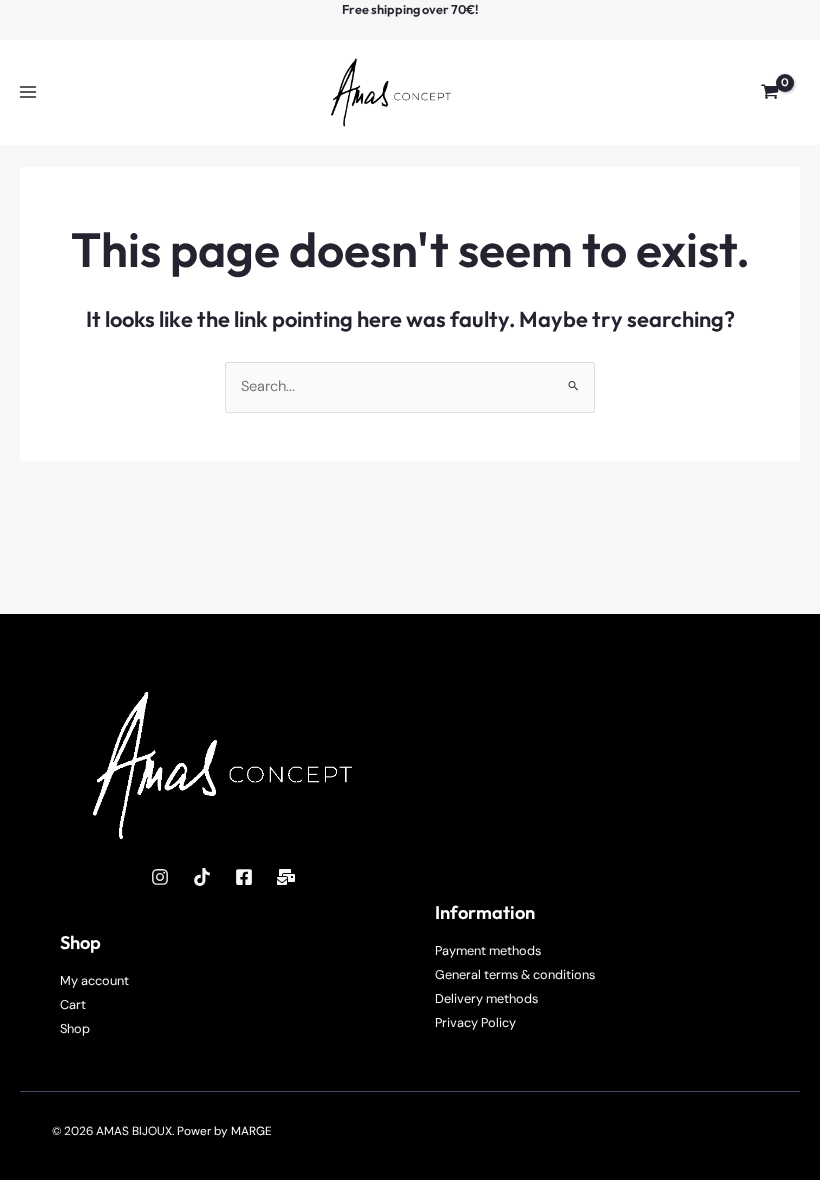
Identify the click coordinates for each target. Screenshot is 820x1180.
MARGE (251, 1131)
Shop (75, 1028)
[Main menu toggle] (28, 92)
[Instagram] (160, 877)
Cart (73, 1004)
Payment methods (488, 950)
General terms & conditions (515, 974)
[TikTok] (202, 877)
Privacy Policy (475, 1022)
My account (94, 980)
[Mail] (286, 877)
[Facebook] (244, 877)
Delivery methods (486, 998)
